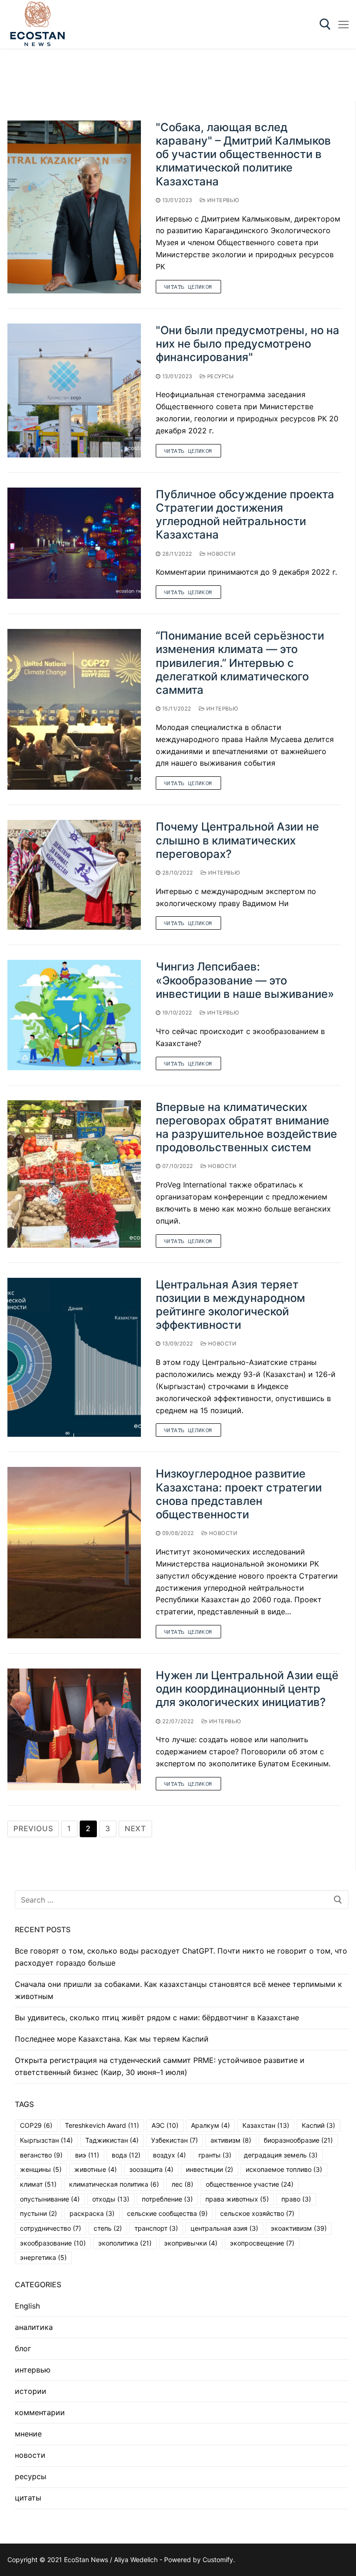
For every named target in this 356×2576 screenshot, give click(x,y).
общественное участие (250, 2184)
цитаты (28, 2498)
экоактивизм (299, 2228)
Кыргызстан (46, 2140)
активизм (231, 2140)
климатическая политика (114, 2184)
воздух (169, 2155)
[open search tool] (325, 24)
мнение (28, 2434)
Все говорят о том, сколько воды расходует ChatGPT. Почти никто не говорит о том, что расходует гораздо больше (181, 1957)
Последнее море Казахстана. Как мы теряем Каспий (112, 2039)
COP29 (36, 2125)
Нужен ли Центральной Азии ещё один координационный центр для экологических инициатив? (247, 1689)
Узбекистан (175, 2140)
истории (31, 2391)
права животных (237, 2199)
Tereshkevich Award (102, 2125)
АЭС (165, 2125)
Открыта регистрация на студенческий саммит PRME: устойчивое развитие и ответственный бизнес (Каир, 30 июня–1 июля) (160, 2066)
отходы (111, 2199)
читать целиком (188, 287)
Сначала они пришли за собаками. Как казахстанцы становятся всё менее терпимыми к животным (178, 1990)
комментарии (40, 2412)
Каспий (318, 2125)
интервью (222, 200)
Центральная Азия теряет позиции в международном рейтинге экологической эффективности (230, 1305)
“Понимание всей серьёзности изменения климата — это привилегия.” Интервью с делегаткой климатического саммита (240, 663)
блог (23, 2348)
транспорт (156, 2228)
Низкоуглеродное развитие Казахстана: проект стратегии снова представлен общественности (239, 1494)
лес (182, 2184)
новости (220, 554)
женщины (41, 2169)
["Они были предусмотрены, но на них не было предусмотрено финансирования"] (74, 390)
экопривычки (191, 2243)
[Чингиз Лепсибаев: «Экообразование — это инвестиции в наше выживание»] (74, 1015)
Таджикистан (112, 2140)
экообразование (53, 2243)
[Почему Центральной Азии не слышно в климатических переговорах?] (74, 875)
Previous (33, 1828)
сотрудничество (51, 2228)
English (27, 2306)
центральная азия (224, 2228)
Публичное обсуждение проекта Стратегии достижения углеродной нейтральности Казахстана (245, 515)
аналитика (34, 2327)
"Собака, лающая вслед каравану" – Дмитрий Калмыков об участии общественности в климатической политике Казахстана (243, 154)
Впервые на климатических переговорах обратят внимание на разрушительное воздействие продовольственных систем (246, 1127)
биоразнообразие (298, 2140)
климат (38, 2184)
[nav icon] (343, 25)
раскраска (92, 2213)
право (296, 2199)
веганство (41, 2155)
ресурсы (219, 376)
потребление (167, 2199)
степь (108, 2228)
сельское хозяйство (257, 2213)
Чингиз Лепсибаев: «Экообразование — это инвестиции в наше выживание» (245, 980)
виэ (87, 2155)
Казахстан (266, 2125)
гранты (215, 2155)
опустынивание (50, 2199)
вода (126, 2155)
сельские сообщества (167, 2213)
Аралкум (210, 2125)
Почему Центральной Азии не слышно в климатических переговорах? (237, 840)
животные (95, 2169)
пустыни (38, 2213)
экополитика (125, 2243)
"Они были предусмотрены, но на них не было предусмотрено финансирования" (248, 344)
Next (135, 1828)
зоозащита (151, 2169)
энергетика (43, 2257)
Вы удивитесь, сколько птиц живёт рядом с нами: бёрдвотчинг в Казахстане (157, 2018)
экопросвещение (262, 2243)
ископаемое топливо (284, 2169)
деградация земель (281, 2155)
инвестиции (210, 2169)
